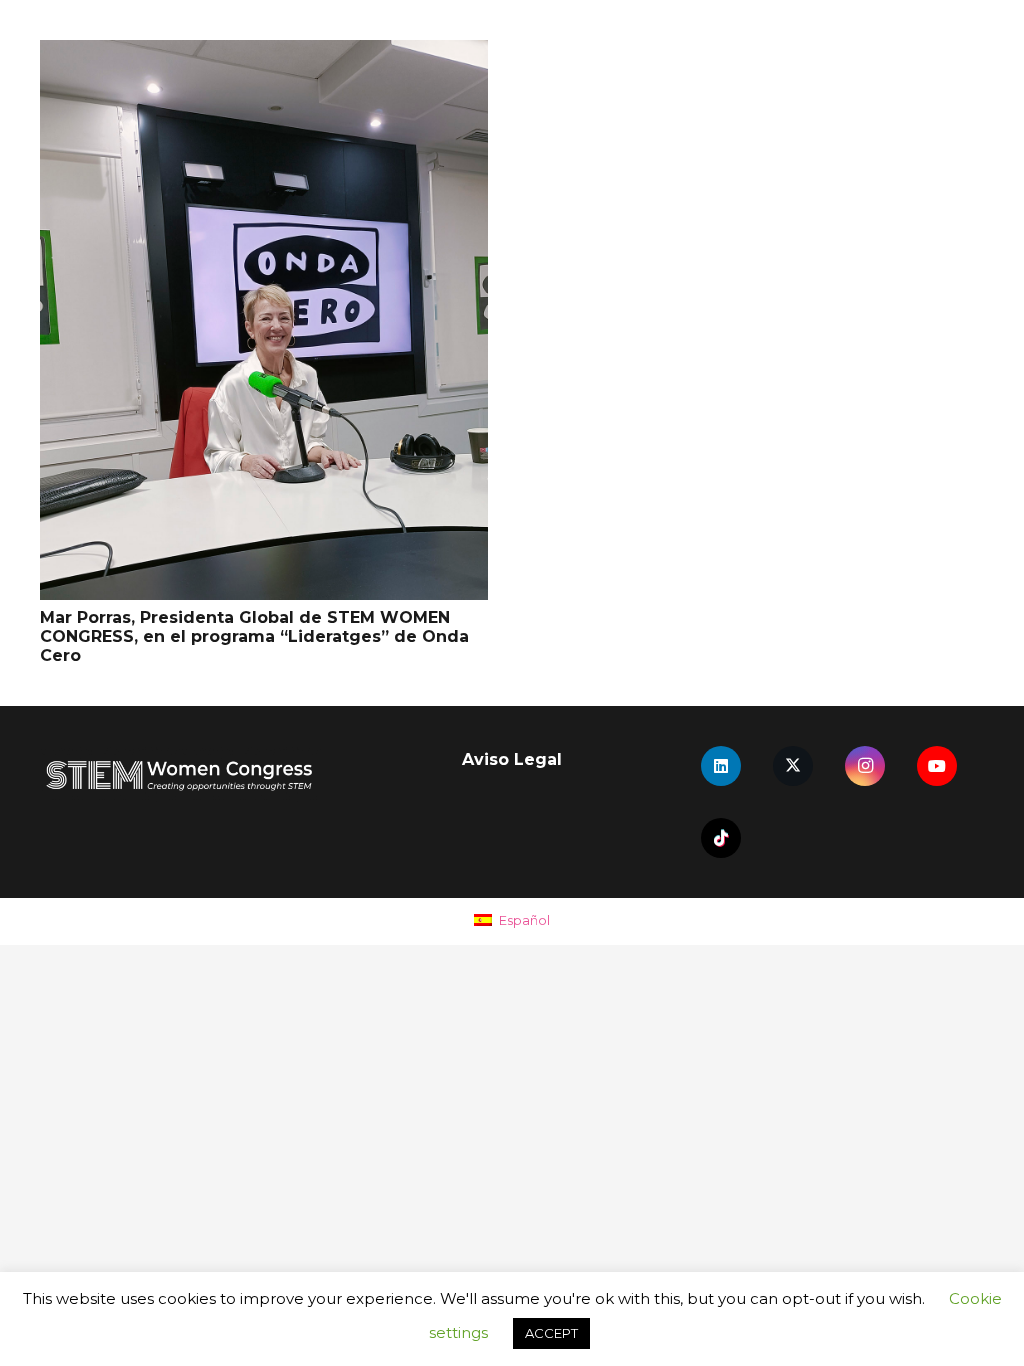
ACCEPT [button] (551, 1333)
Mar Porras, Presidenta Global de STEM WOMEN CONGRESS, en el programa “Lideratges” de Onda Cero (254, 636)
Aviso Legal (512, 759)
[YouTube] (937, 766)
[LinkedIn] (721, 766)
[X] (793, 766)
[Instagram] (865, 766)
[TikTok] (721, 838)
